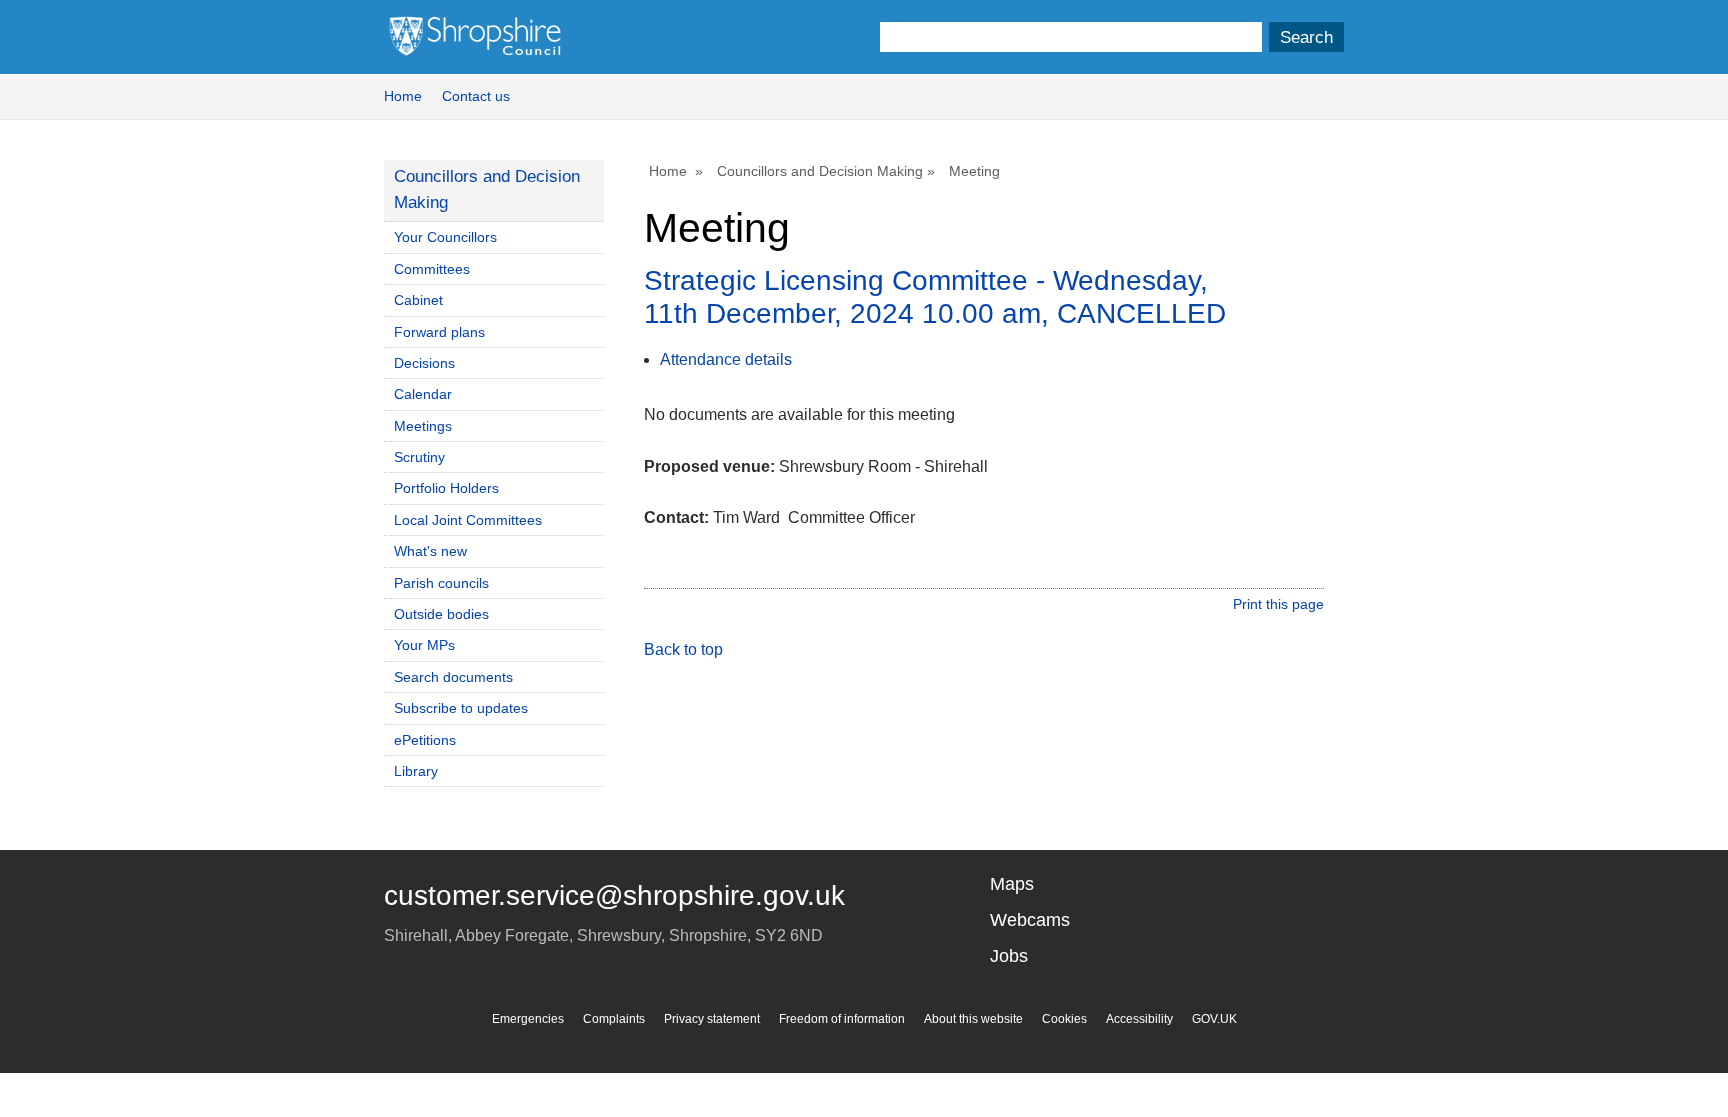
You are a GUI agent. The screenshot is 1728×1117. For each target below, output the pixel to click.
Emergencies (528, 1019)
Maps (1012, 884)
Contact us (476, 96)
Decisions (424, 363)
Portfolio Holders (446, 488)
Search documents (453, 677)
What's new (430, 551)
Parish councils (441, 583)
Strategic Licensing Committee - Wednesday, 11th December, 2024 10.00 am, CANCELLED (935, 297)
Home (403, 96)
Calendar (423, 394)
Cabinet (418, 300)
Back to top (683, 649)
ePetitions (425, 740)
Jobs (1009, 956)
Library (416, 771)
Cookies (1064, 1019)
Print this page (1278, 604)
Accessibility (1139, 1019)
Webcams (1030, 920)
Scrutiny (419, 457)
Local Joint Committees (468, 520)
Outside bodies (441, 614)
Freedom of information (842, 1019)
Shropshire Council (475, 37)
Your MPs (424, 645)
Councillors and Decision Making (820, 171)
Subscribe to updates (461, 708)
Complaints (614, 1019)
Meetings (423, 426)
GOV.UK (1214, 1019)
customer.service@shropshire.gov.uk (614, 895)
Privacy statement (712, 1019)
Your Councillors (445, 237)
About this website (973, 1019)
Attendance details (726, 359)
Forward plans (439, 332)
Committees (432, 269)
